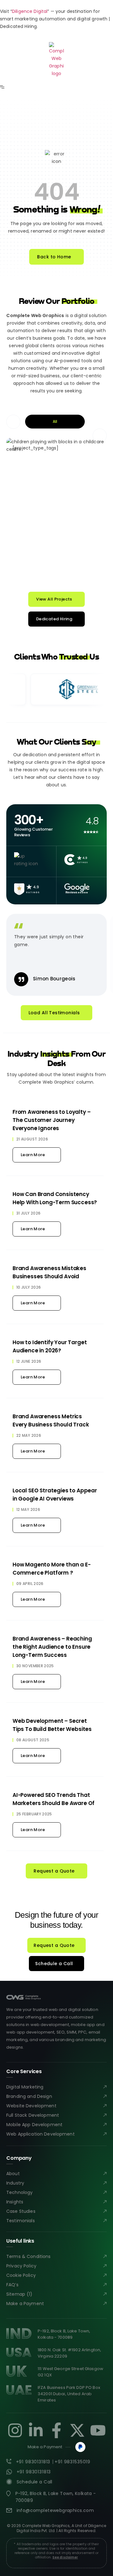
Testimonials (21, 2221)
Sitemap (16, 2294)
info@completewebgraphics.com (55, 2510)
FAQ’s (12, 2285)
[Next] (100, 436)
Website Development (31, 2106)
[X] (77, 2430)
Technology (19, 2192)
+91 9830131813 (33, 2462)
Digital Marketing (25, 2087)
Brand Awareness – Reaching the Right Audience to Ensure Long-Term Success (52, 1647)
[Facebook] (56, 2430)
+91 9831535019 (73, 2462)
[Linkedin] (36, 2430)
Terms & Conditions (29, 2256)
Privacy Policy (21, 2266)
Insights (15, 2202)
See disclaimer (65, 2557)
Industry (15, 2183)
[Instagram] (15, 2430)
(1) (30, 2294)
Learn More (33, 1155)
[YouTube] (98, 2430)
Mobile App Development (34, 2125)
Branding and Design (29, 2096)
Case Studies (21, 2211)
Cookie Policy (21, 2275)
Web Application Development (40, 2134)
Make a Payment (25, 2304)
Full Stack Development (33, 2115)
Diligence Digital (30, 11)
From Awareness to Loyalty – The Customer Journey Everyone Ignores (51, 1120)
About (13, 2174)
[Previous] (13, 422)
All (55, 421)
